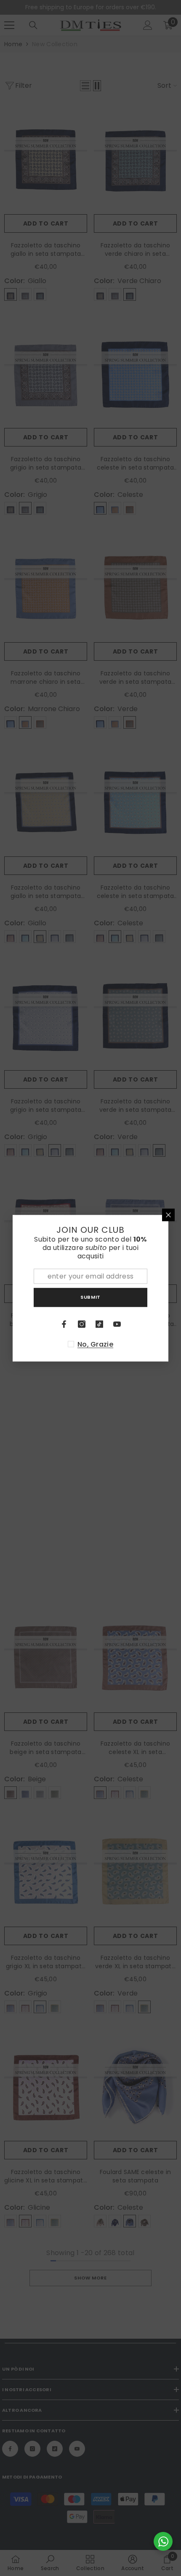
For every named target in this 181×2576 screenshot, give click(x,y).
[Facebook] (64, 1324)
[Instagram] (82, 1324)
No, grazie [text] (95, 1344)
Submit (90, 1297)
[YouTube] (117, 1324)
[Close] (168, 1215)
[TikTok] (99, 1324)
